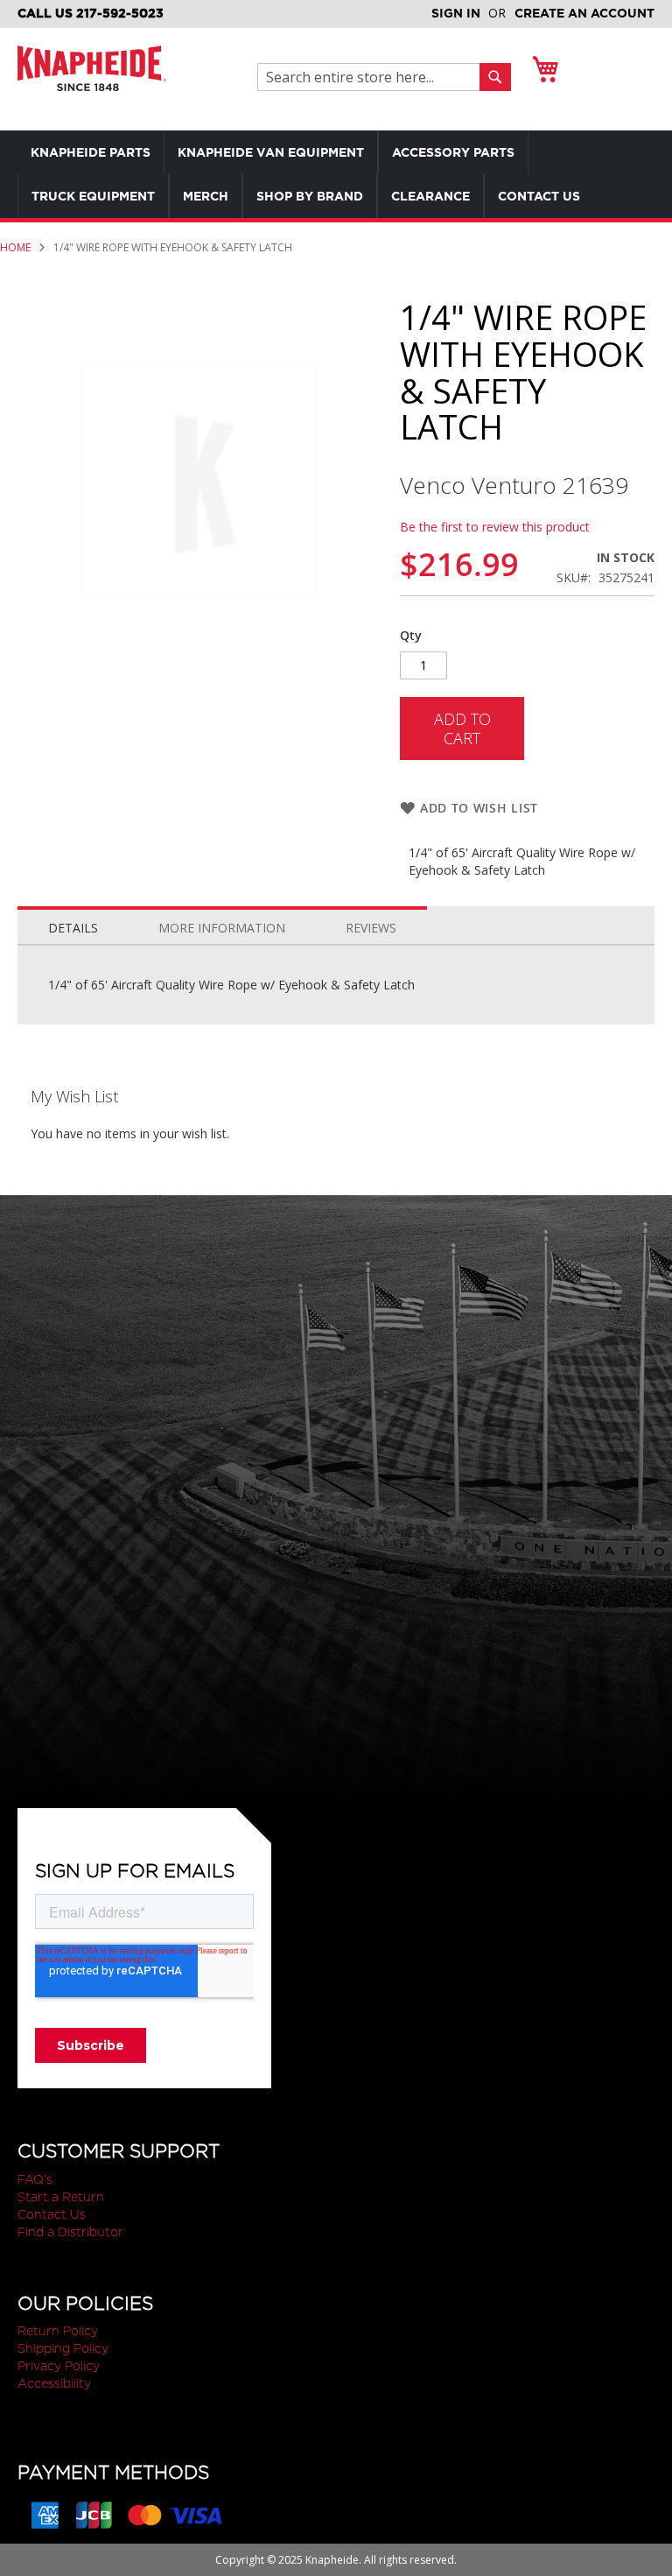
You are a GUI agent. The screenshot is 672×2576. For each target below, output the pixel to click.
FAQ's (35, 2179)
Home (15, 247)
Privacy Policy (59, 2366)
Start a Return (61, 2197)
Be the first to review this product (495, 527)
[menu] (336, 174)
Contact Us (52, 2214)
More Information (222, 928)
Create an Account (584, 13)
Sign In (456, 13)
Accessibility (54, 2383)
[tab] (73, 924)
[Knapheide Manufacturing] (92, 79)
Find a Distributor (70, 2232)
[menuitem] (91, 152)
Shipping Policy (63, 2348)
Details (73, 928)
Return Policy (58, 2331)
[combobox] (373, 77)
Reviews (371, 928)
